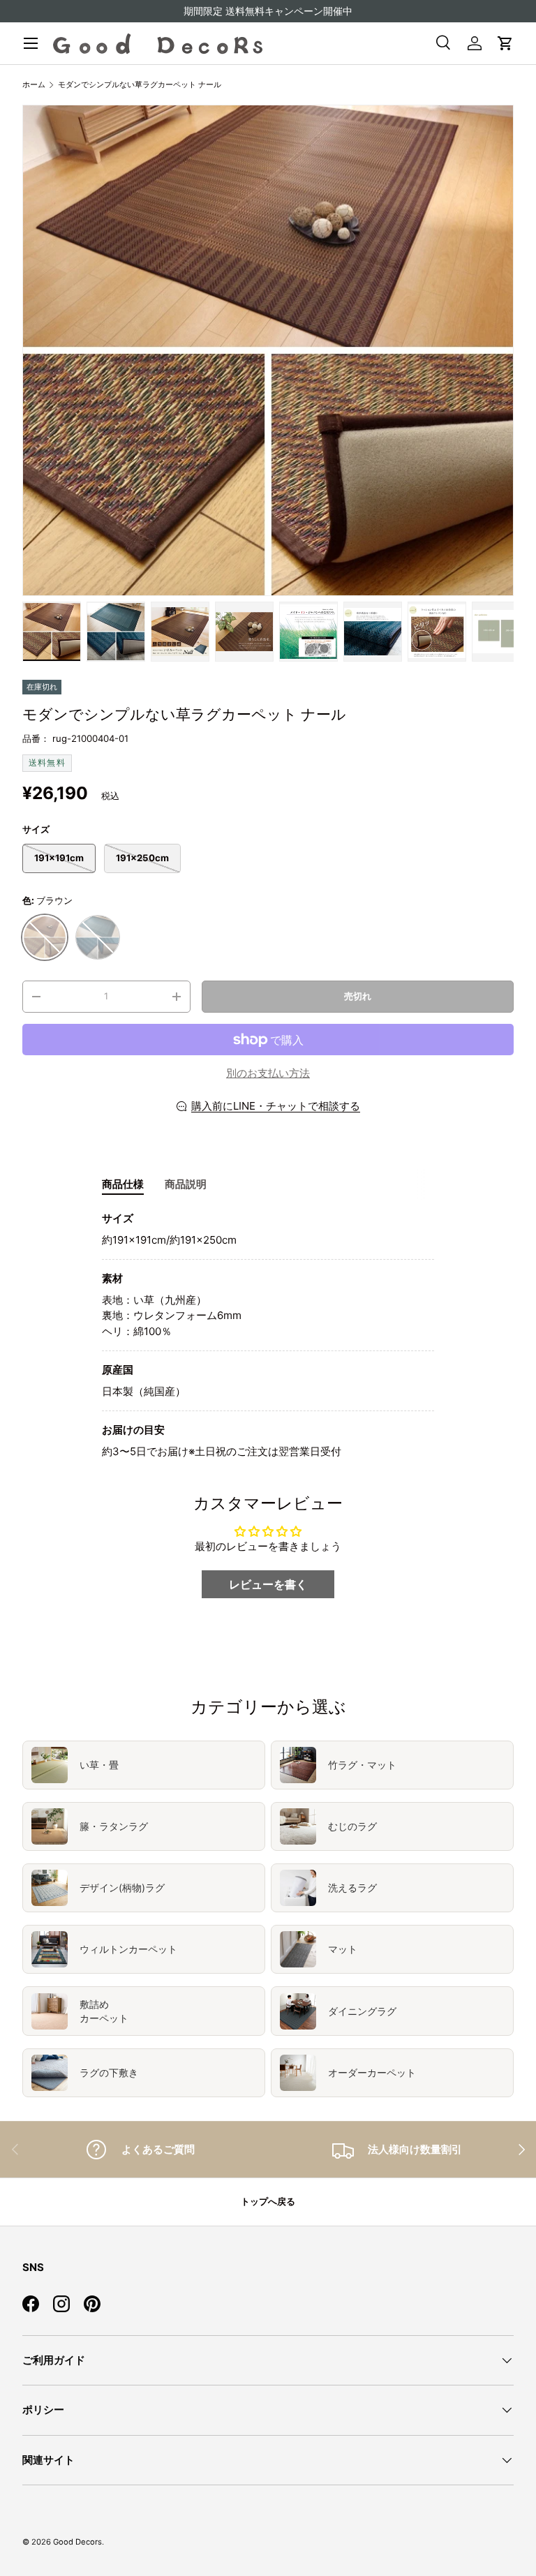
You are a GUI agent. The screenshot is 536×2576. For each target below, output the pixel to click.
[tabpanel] (268, 1335)
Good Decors (77, 2542)
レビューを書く (268, 1584)
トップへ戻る (268, 2201)
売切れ (358, 996)
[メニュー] (31, 43)
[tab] (123, 1184)
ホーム (34, 84)
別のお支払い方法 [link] (268, 1073)
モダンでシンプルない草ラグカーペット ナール (140, 84)
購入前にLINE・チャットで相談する (276, 1106)
